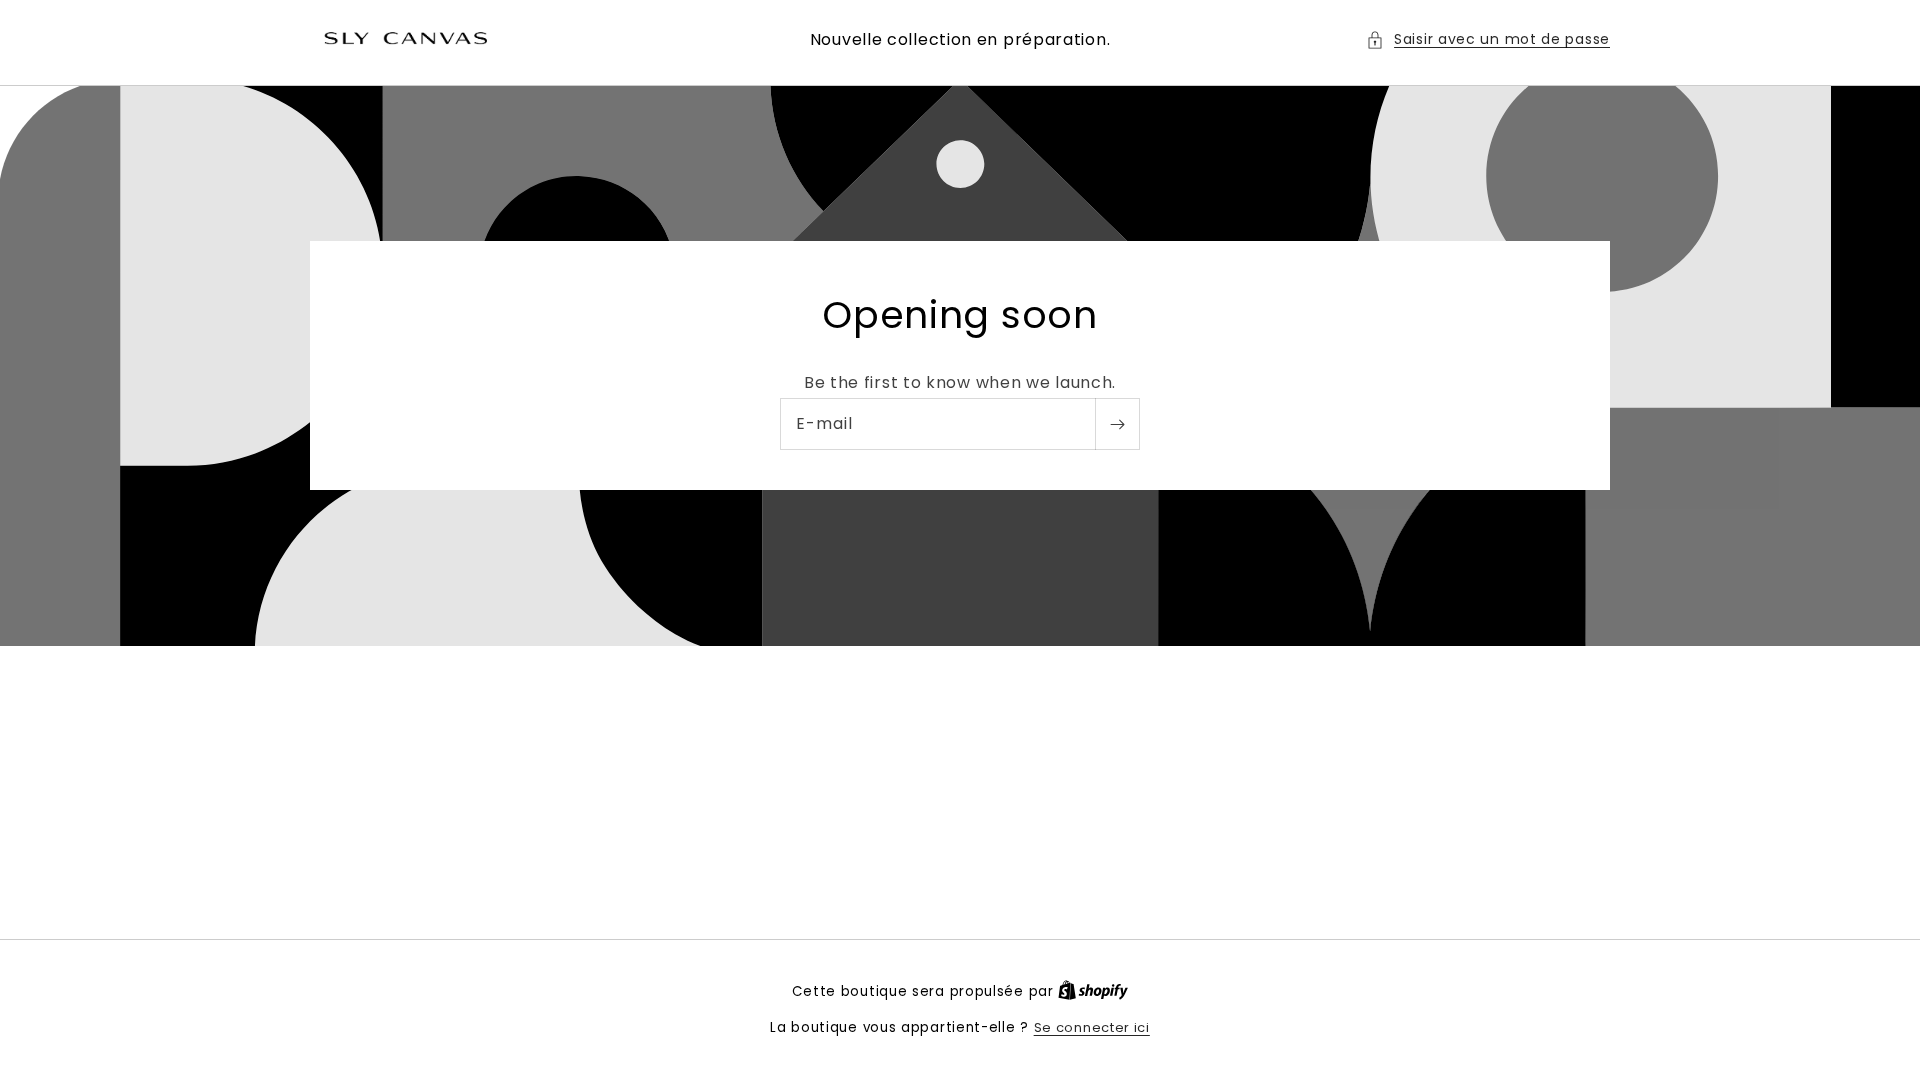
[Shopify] (1093, 991)
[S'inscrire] (1117, 425)
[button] (1488, 39)
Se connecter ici (1092, 1027)
